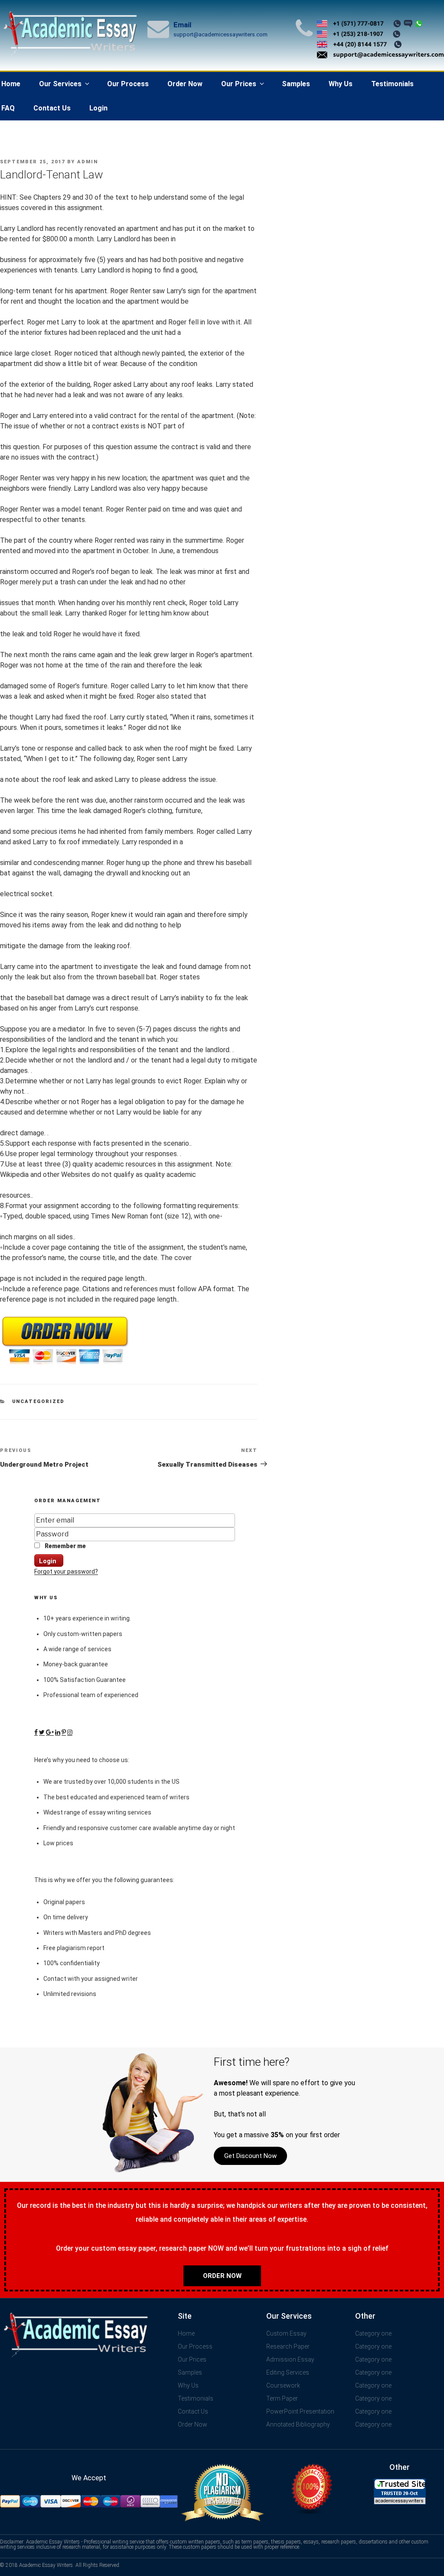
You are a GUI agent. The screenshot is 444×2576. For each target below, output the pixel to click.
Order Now (185, 84)
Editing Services (288, 2372)
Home (186, 2333)
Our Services (60, 84)
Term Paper (282, 2398)
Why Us (341, 84)
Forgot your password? (66, 1572)
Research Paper (288, 2346)
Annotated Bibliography (298, 2424)
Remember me (65, 1546)
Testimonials (392, 84)
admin (88, 162)
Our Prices (239, 84)
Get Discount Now (250, 2156)
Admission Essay (290, 2359)
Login (98, 108)
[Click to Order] (65, 1365)
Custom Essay (286, 2333)
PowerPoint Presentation (300, 2411)
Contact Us (52, 108)
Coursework (283, 2385)
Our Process (128, 84)
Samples (296, 84)
